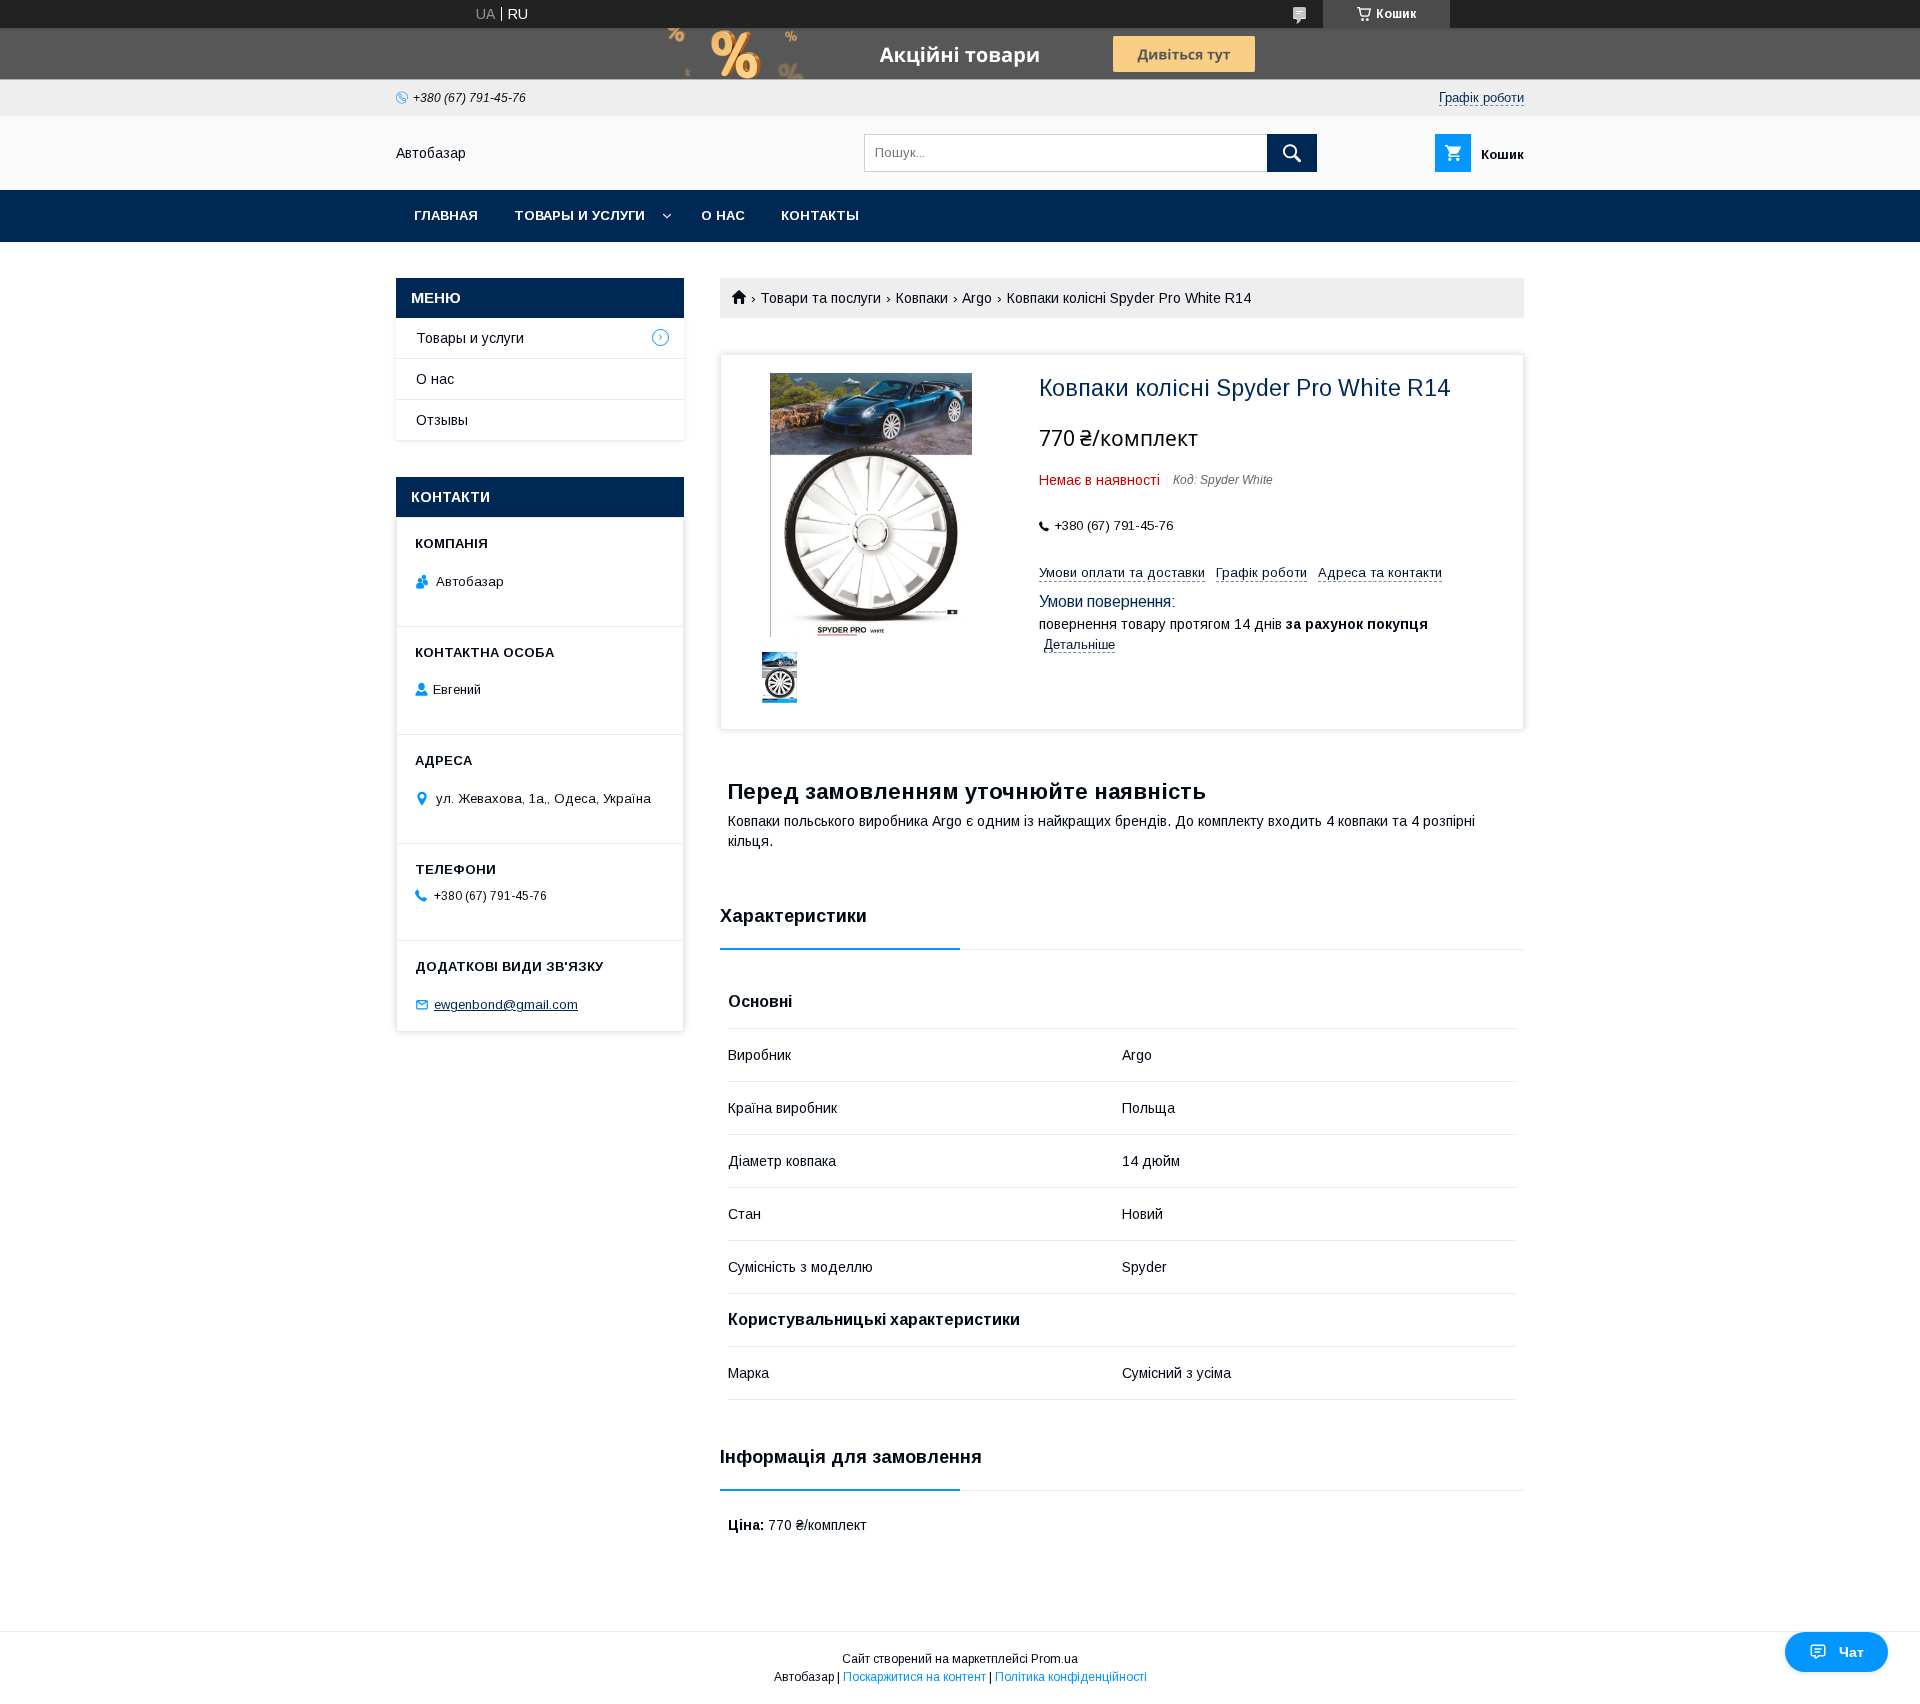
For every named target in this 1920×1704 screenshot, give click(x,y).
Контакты (820, 215)
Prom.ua (1054, 1659)
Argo (977, 298)
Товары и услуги (579, 215)
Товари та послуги (820, 298)
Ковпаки (922, 298)
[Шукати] (1292, 153)
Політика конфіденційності (1071, 1677)
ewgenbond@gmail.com (506, 1004)
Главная (446, 215)
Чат (1851, 1652)
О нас (723, 215)
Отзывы (442, 420)
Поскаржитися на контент (914, 1677)
